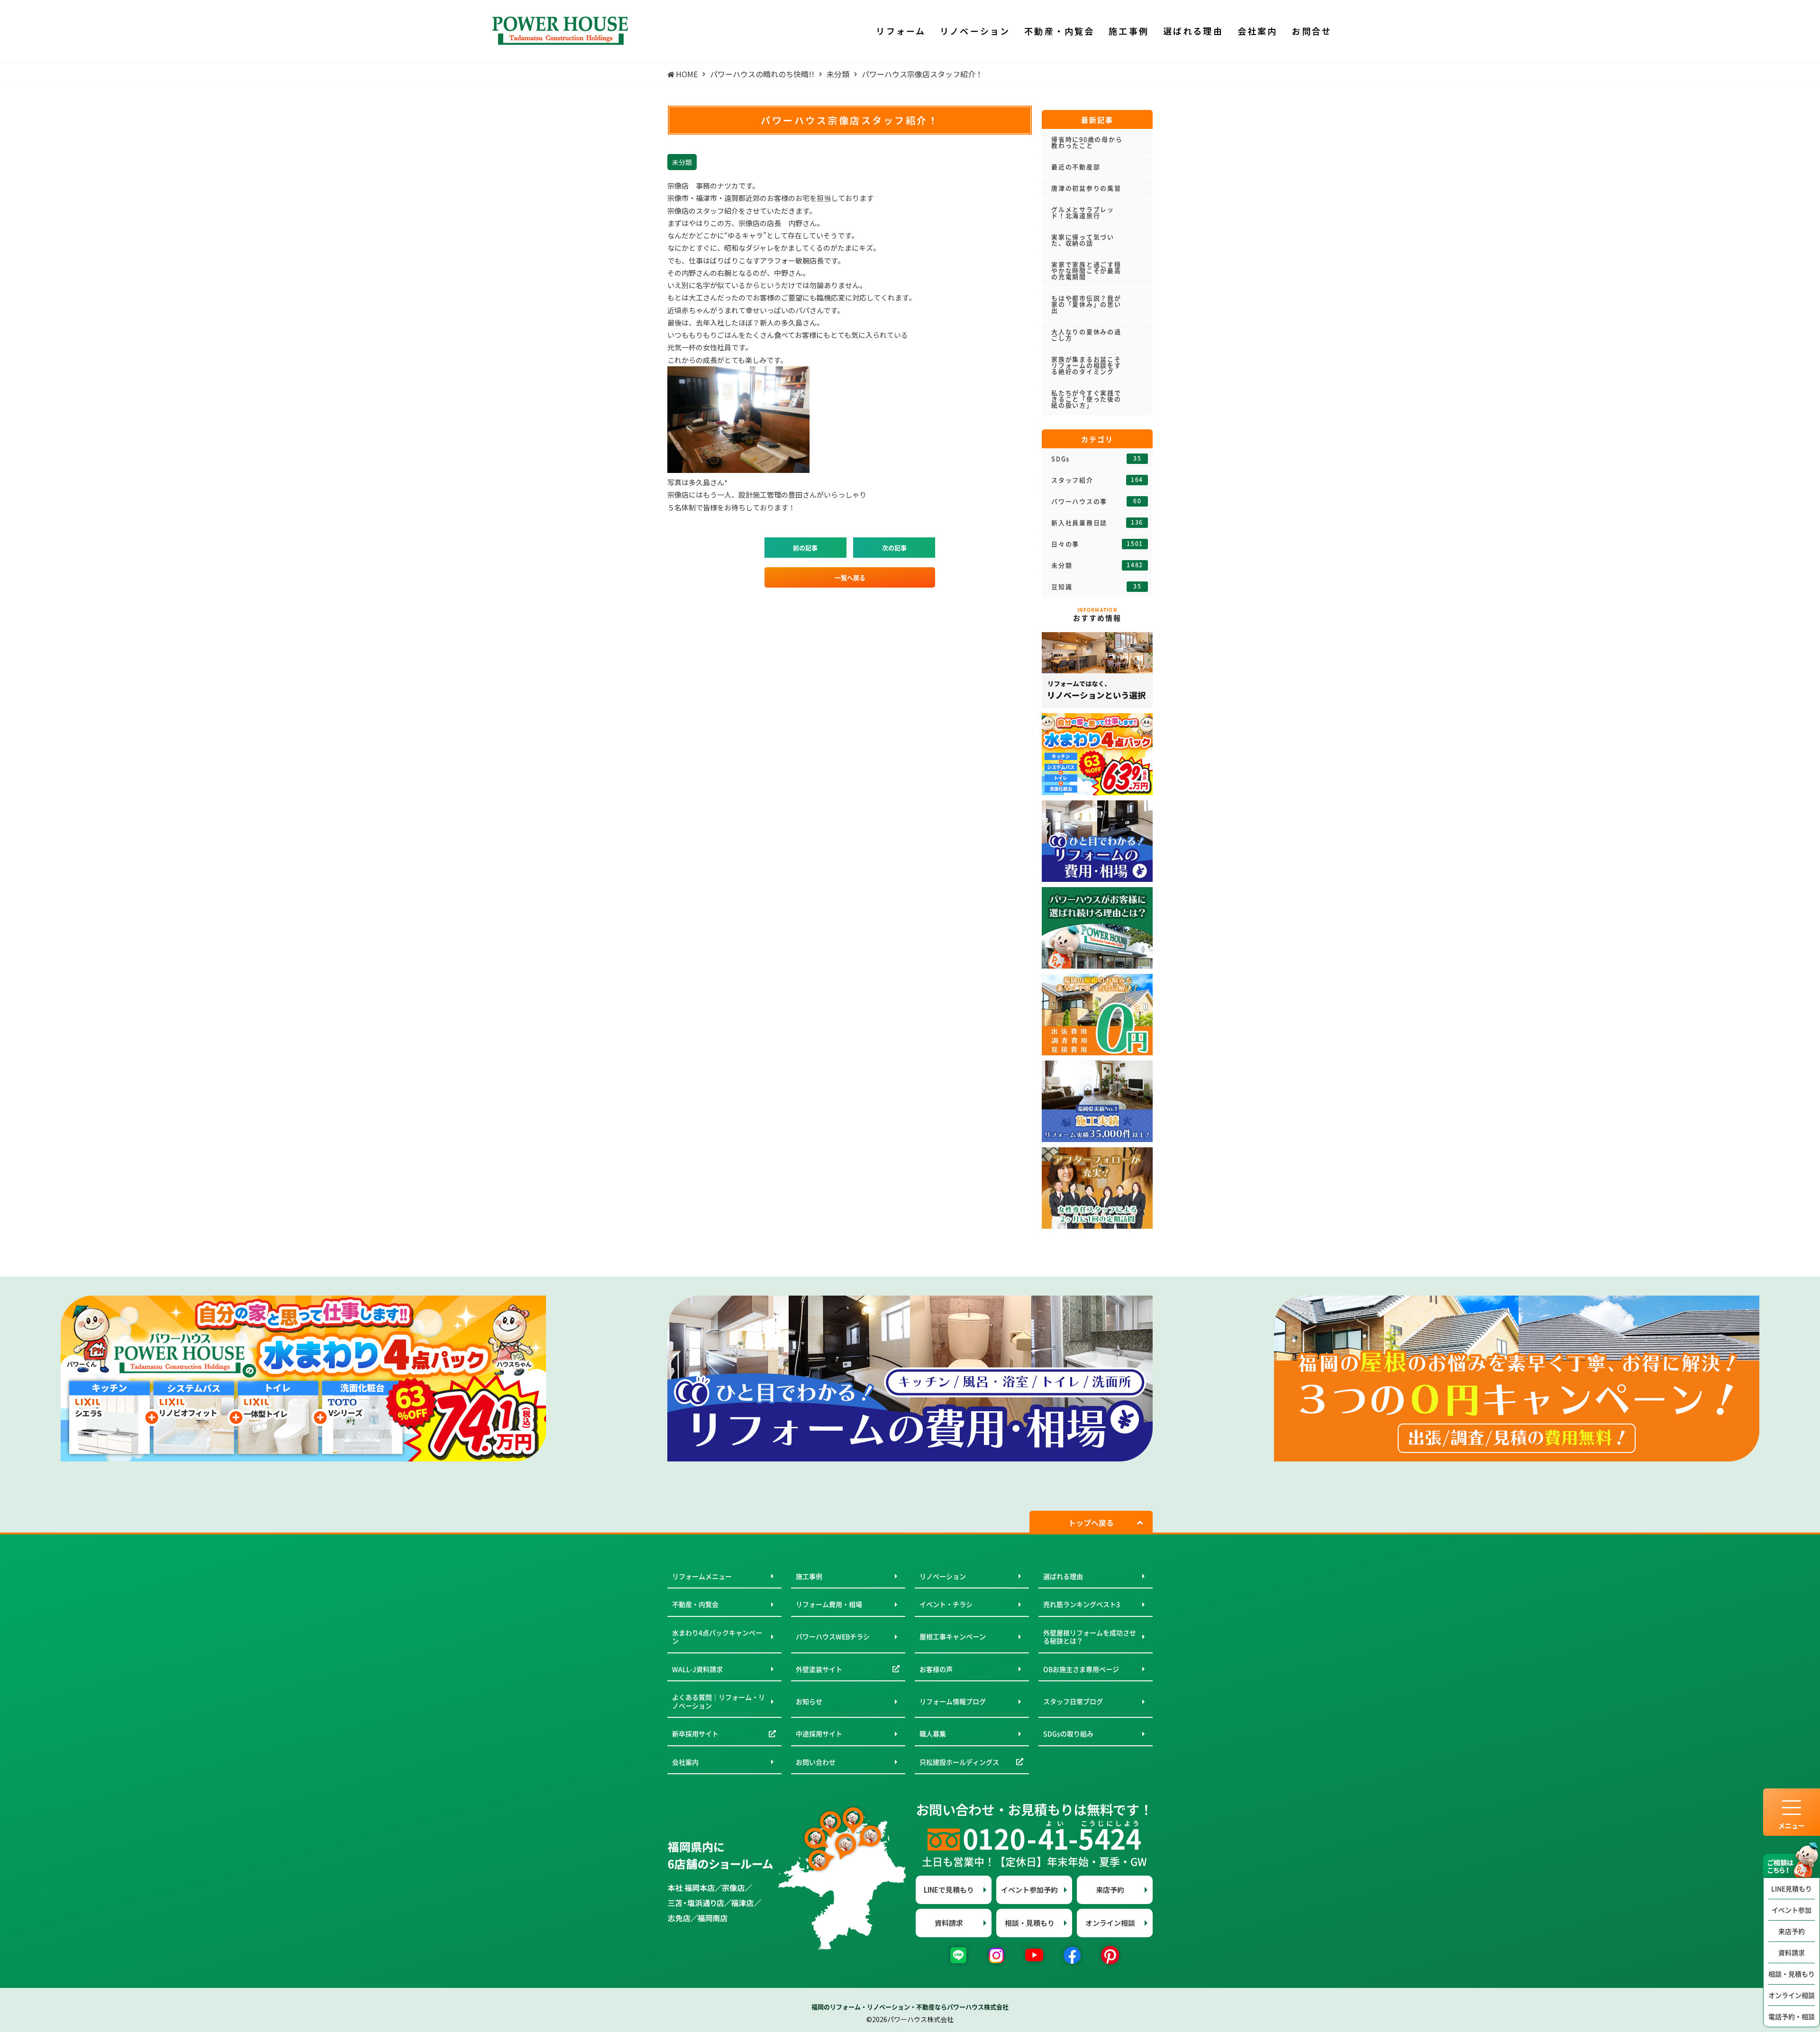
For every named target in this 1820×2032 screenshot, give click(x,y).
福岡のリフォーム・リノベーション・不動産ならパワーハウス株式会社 (910, 2007)
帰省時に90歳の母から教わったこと (1087, 142)
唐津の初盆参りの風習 (1086, 188)
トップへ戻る (1091, 1523)
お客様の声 (936, 1669)
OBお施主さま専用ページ (1081, 1669)
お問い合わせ (816, 1762)
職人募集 (933, 1733)
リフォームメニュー (702, 1576)
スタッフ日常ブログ (1073, 1701)
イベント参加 (1792, 1910)
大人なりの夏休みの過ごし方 (1086, 335)
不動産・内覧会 (695, 1604)
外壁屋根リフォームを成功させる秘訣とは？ (1090, 1637)
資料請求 (1792, 1952)
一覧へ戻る (850, 577)
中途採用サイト (819, 1733)
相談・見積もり (1792, 1974)
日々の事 (1097, 544)
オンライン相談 (1792, 1995)
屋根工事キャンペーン (953, 1636)
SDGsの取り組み (1068, 1733)
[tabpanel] (303, 1379)
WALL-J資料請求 (697, 1669)
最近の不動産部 (1076, 167)
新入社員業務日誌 (1097, 523)
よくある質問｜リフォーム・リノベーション (719, 1701)
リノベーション (943, 1576)
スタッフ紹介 (1097, 480)
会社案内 (685, 1762)
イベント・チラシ (946, 1604)
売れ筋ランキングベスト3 (1082, 1604)
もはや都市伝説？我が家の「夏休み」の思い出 (1086, 304)
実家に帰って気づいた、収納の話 (1083, 240)
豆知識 (1096, 587)
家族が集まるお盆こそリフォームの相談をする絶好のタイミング (1086, 365)
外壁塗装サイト (819, 1669)
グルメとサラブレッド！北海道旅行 (1083, 212)
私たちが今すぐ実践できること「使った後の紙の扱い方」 (1086, 399)
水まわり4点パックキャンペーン (717, 1637)
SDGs (1096, 459)
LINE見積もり (1792, 1888)
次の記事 (894, 548)
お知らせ (809, 1701)
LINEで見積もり (949, 1890)
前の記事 (805, 548)
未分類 (1097, 565)
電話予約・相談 (1792, 2016)
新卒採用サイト (695, 1733)
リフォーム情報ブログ (953, 1701)
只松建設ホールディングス (959, 1762)
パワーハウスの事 (1096, 501)
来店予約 (1792, 1931)
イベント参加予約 (1029, 1890)
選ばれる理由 (1063, 1576)
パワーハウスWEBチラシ (833, 1636)
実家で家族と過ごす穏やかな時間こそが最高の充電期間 (1086, 270)
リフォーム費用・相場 (829, 1604)
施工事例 (809, 1576)
